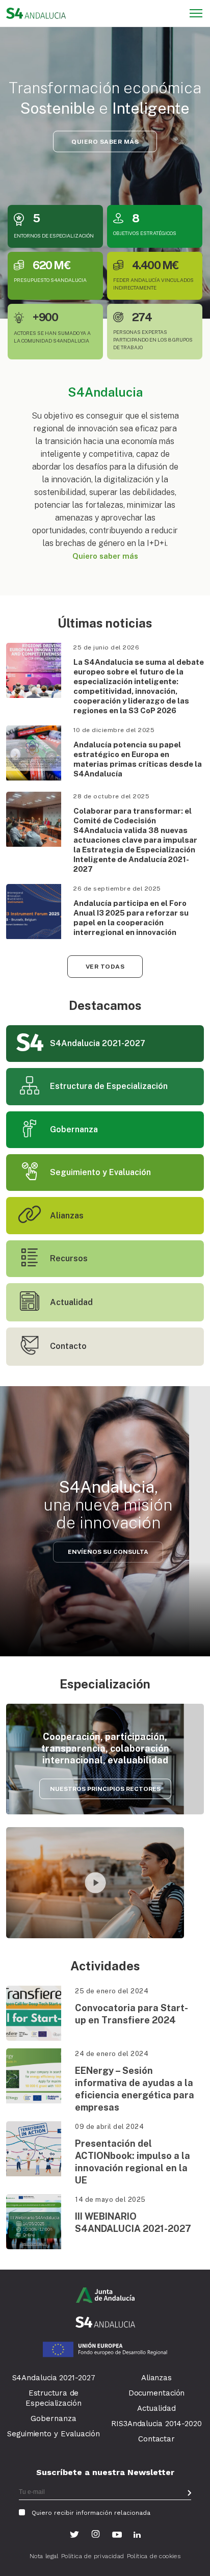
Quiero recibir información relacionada (91, 2513)
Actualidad (156, 2408)
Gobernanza (53, 2418)
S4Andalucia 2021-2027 (54, 2378)
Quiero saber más (105, 556)
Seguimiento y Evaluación (54, 2434)
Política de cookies (154, 2556)
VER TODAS (105, 967)
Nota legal (44, 2556)
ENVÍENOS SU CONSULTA (108, 1552)
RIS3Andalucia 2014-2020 (156, 2424)
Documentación (157, 2393)
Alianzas (156, 2378)
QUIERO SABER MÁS (105, 141)
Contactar (156, 2439)
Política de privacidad (93, 2556)
